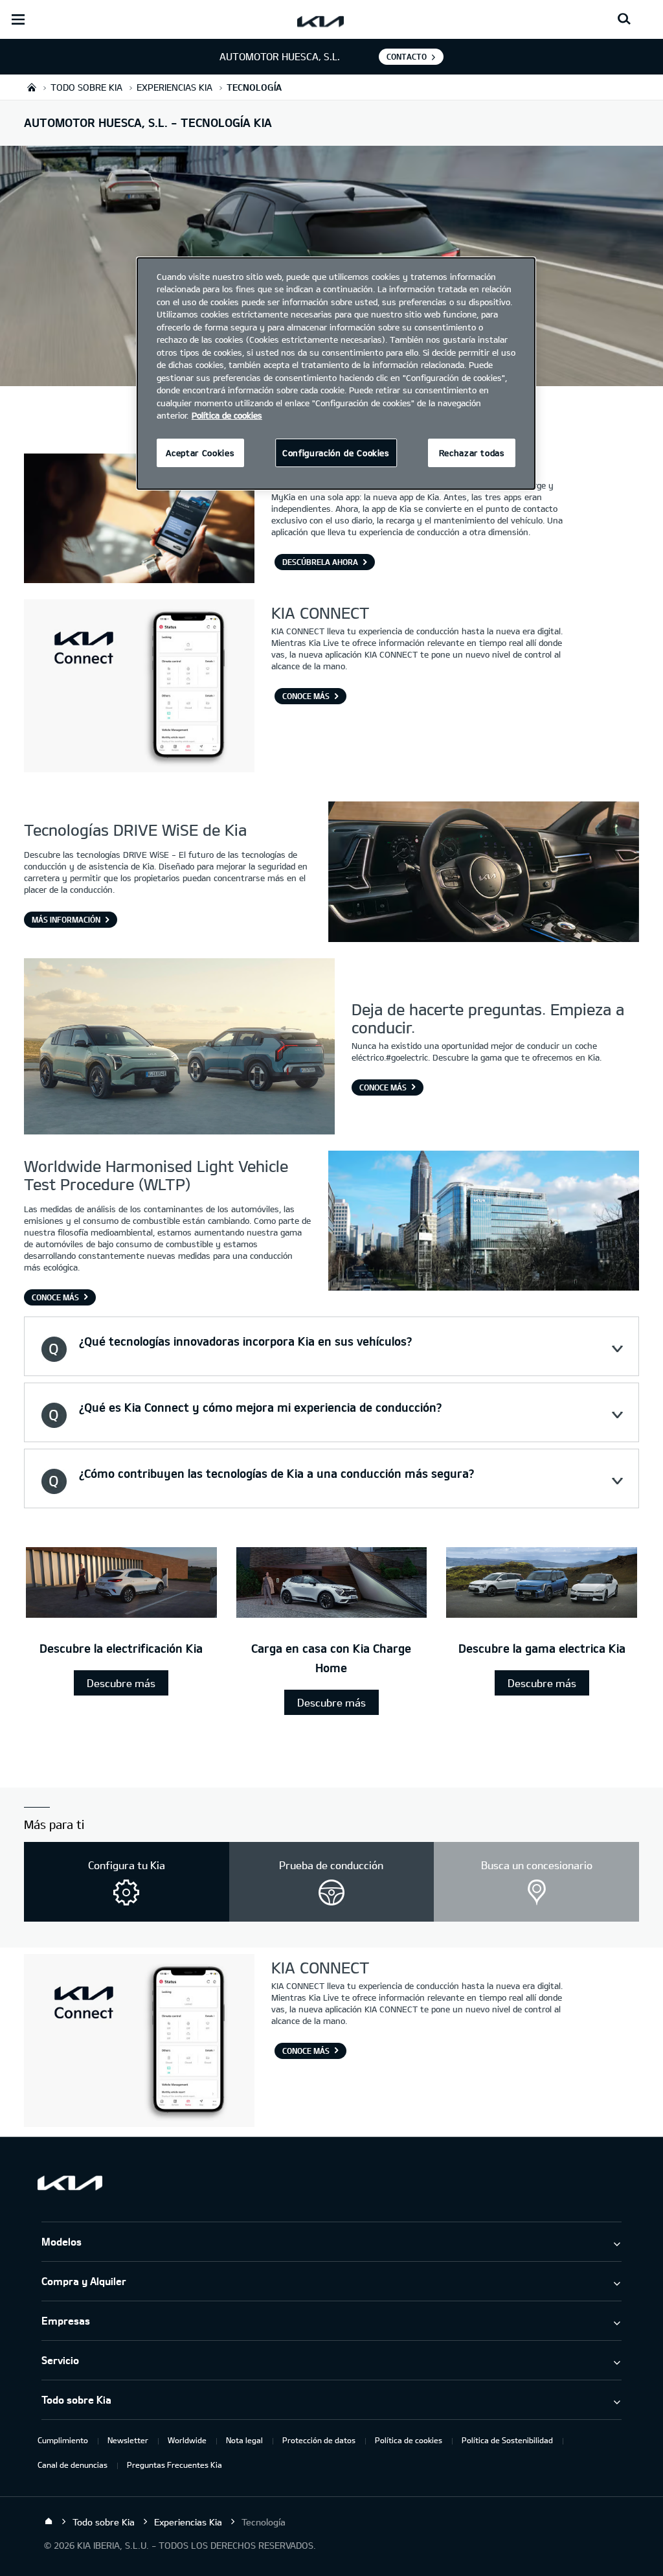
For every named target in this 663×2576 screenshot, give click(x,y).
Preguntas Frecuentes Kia (174, 2465)
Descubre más (121, 1683)
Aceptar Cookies (200, 453)
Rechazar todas (472, 453)
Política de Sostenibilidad (507, 2440)
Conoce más (383, 1087)
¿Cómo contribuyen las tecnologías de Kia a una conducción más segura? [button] (276, 1473)
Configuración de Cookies (336, 453)
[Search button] (624, 19)
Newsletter (128, 2440)
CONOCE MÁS (306, 696)
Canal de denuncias (73, 2465)
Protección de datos (319, 2440)
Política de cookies (409, 2440)
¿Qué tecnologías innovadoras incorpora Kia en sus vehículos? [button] (245, 1341)
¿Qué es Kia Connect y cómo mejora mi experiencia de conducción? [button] (260, 1407)
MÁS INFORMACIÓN (66, 919)
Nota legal (244, 2440)
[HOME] (32, 87)
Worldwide (187, 2440)
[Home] (49, 2522)
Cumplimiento (63, 2440)
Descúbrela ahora (320, 562)
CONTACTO (407, 56)
